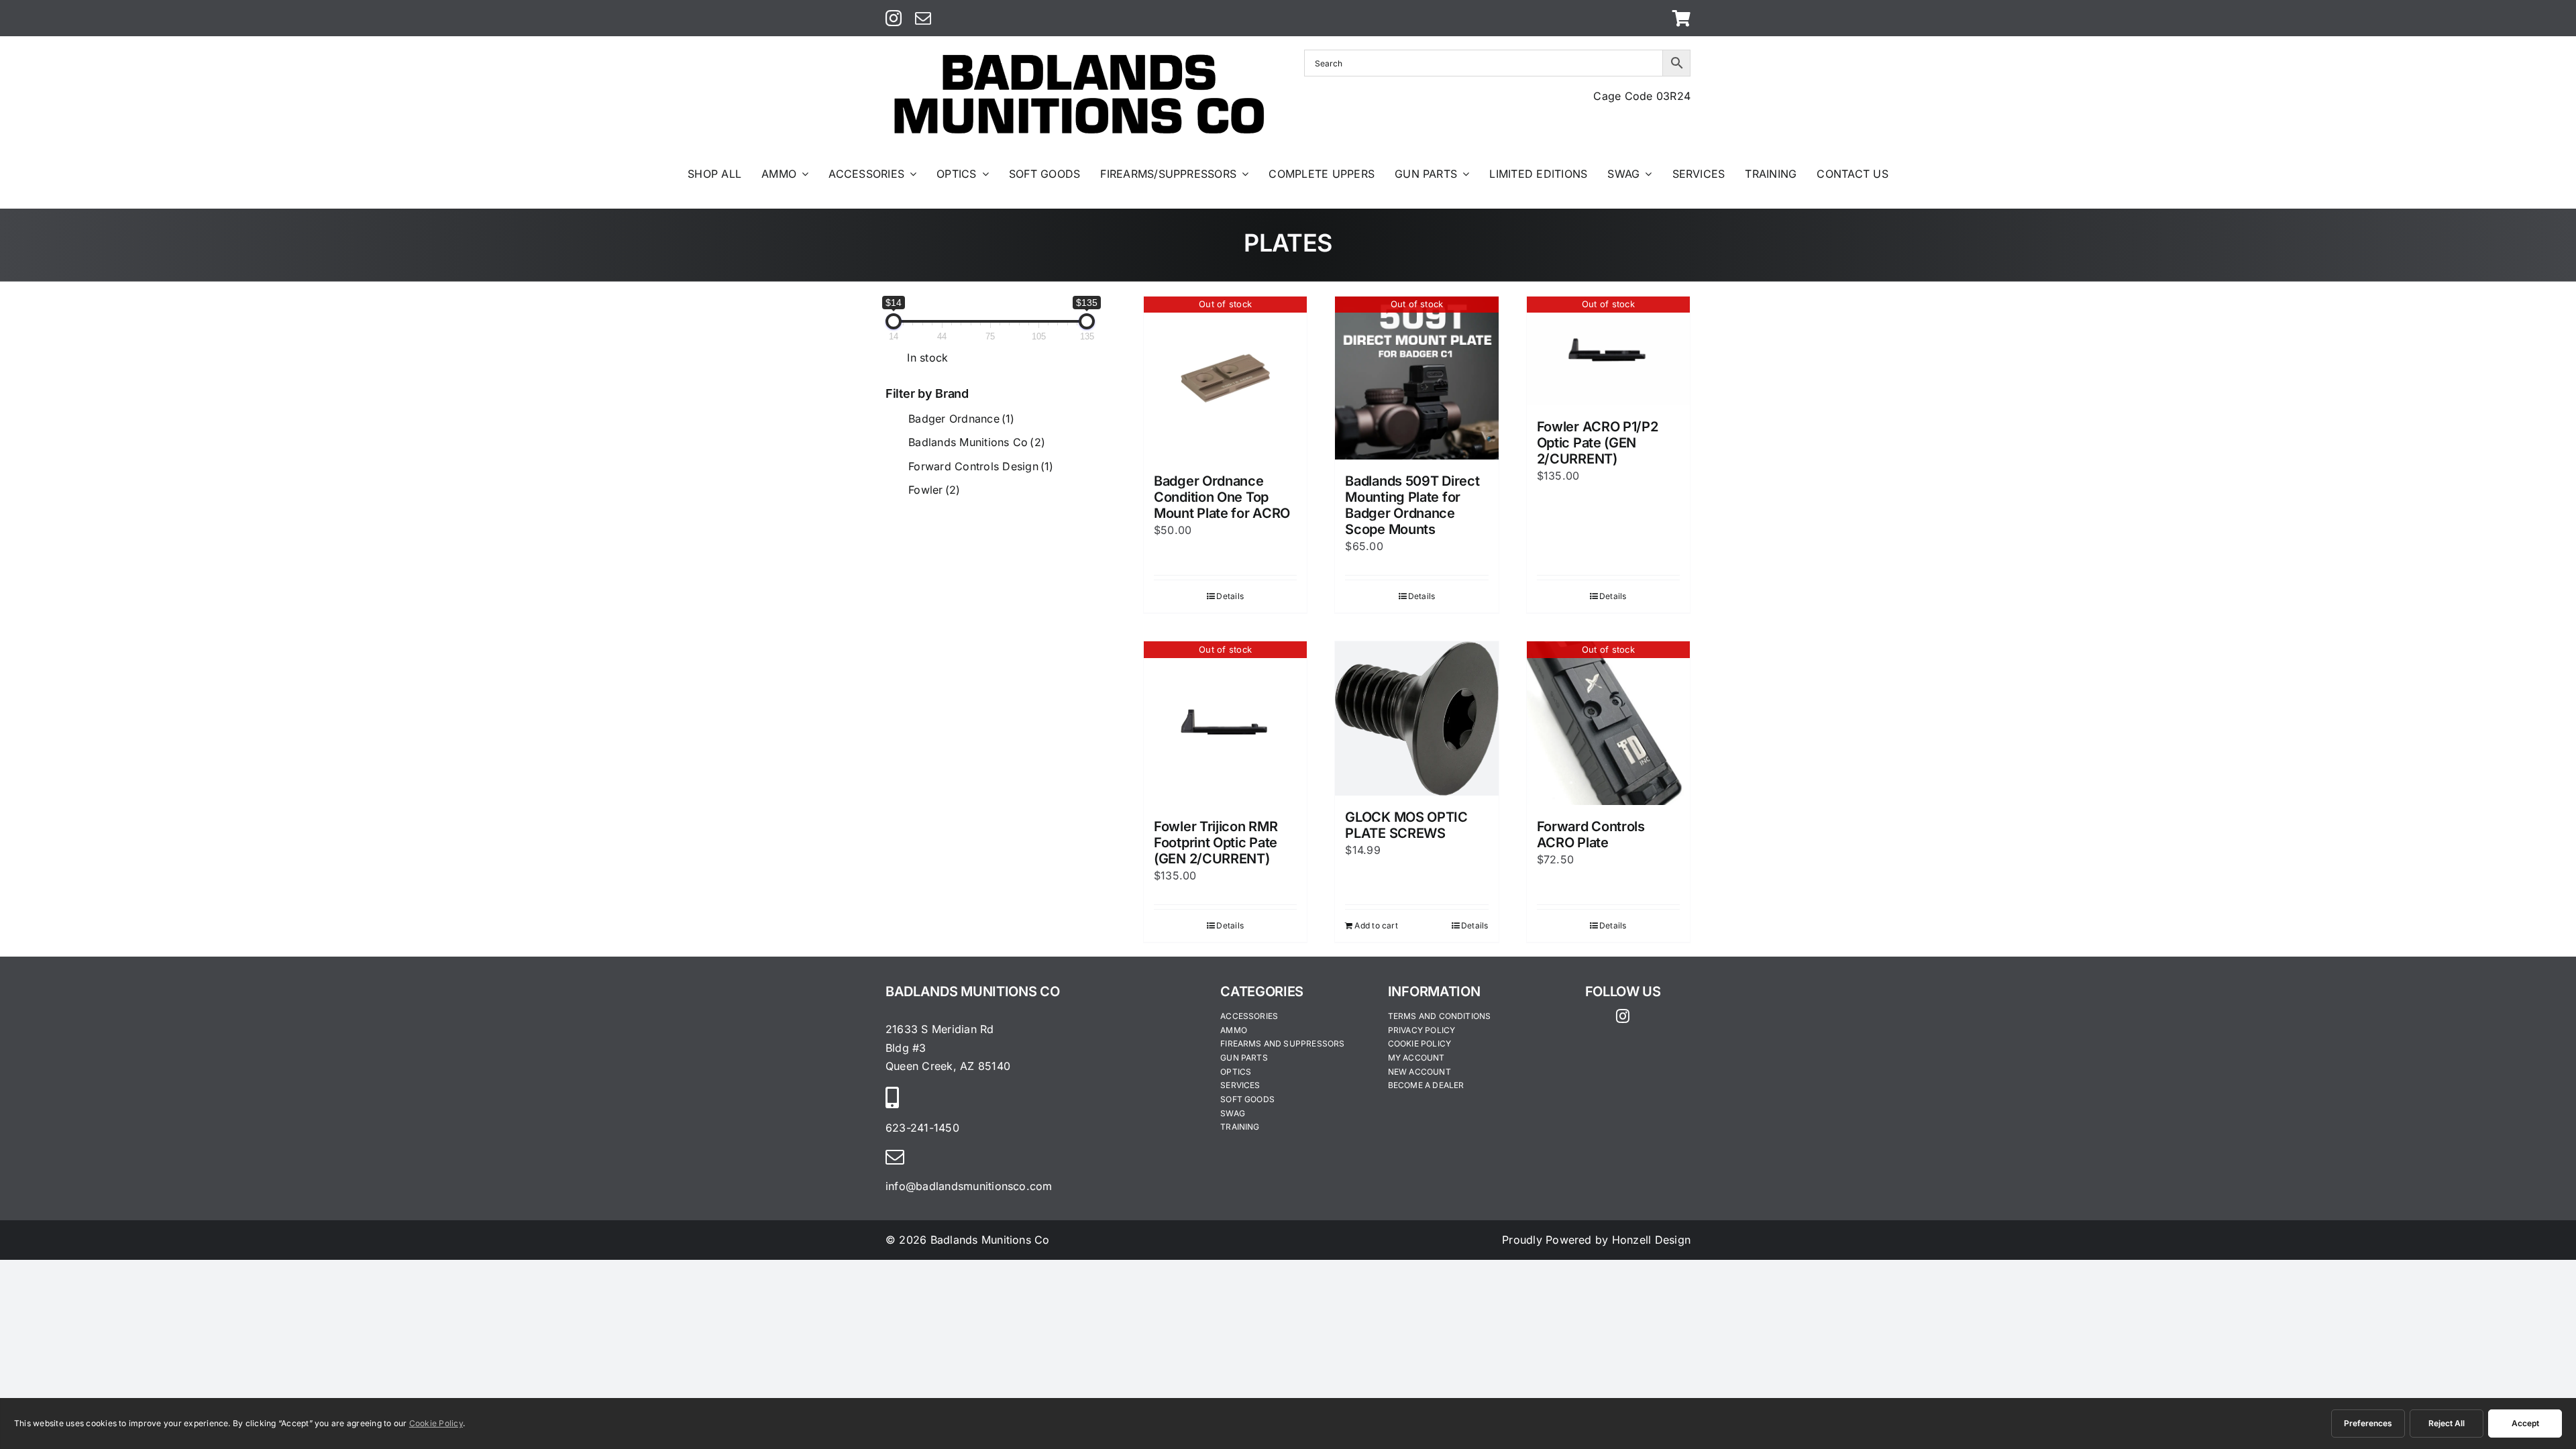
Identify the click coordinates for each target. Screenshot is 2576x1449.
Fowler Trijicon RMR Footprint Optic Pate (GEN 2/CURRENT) (1216, 843)
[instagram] (894, 18)
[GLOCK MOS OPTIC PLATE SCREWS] (1416, 718)
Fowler (934, 490)
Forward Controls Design (981, 466)
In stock (927, 358)
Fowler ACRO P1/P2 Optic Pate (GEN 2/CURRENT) (1598, 443)
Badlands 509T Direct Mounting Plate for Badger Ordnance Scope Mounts (1412, 505)
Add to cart (1376, 925)
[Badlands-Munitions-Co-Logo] (1079, 55)
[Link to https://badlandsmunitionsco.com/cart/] (1681, 18)
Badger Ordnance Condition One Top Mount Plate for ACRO (1222, 497)
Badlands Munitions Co (977, 442)
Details (1230, 596)
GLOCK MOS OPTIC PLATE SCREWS (1406, 825)
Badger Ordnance (961, 419)
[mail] (923, 18)
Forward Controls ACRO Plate (1591, 835)
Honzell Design (1651, 1240)
